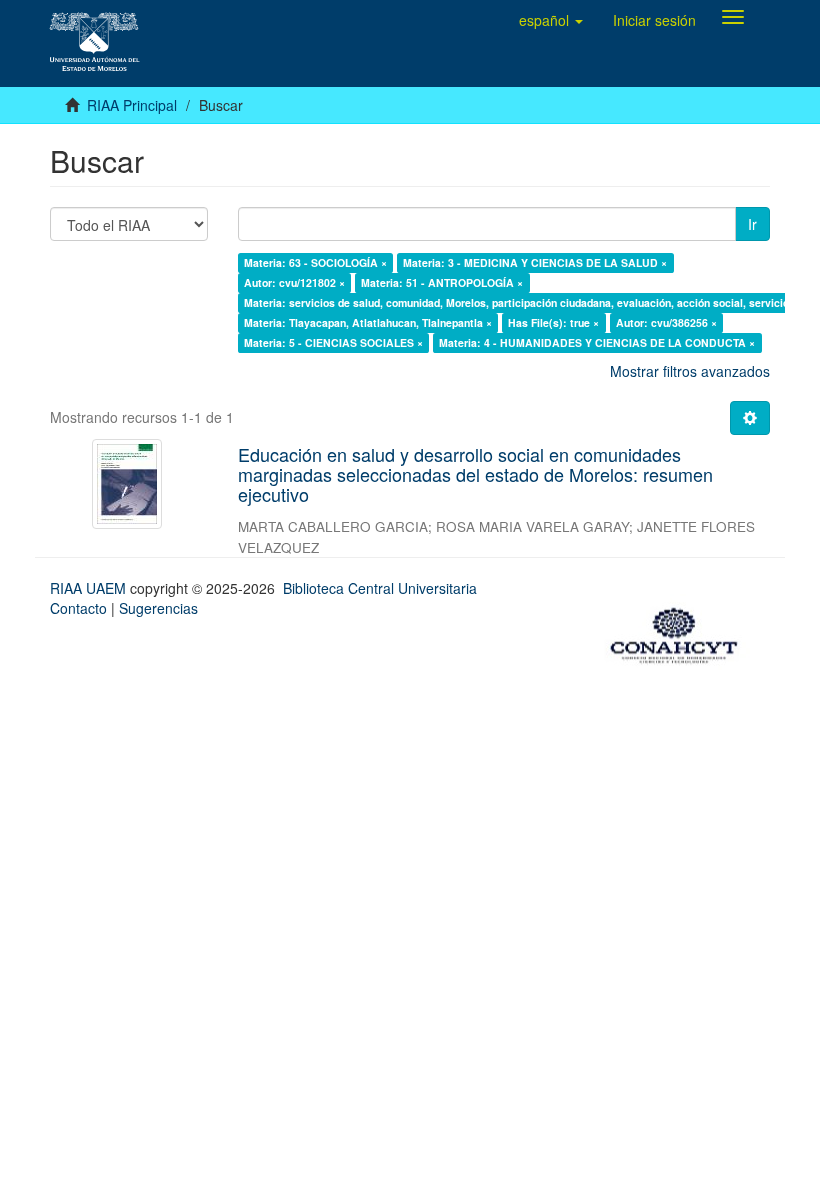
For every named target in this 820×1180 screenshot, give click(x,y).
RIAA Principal (132, 105)
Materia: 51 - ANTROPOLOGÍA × (442, 282)
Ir (752, 224)
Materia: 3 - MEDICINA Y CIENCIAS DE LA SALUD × (535, 262)
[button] (551, 20)
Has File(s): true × (553, 322)
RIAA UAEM (90, 588)
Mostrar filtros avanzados (690, 371)
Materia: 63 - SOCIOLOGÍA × (315, 262)
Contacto (78, 608)
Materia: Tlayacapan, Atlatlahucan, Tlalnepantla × (368, 322)
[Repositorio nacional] (680, 632)
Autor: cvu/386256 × (666, 322)
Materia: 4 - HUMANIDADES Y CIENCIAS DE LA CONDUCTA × (597, 342)
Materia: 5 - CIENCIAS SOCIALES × (333, 342)
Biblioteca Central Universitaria (380, 588)
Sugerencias (158, 608)
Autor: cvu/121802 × (294, 282)
